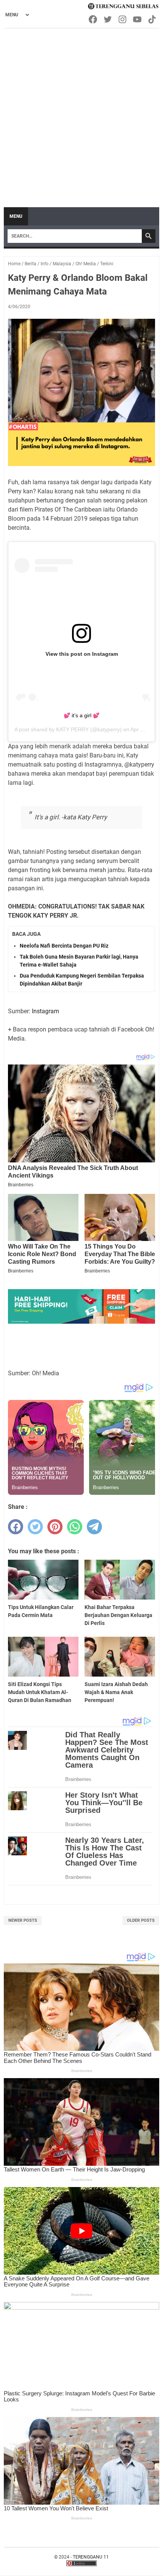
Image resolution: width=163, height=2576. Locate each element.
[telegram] (94, 1527)
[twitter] (35, 1527)
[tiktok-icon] (153, 19)
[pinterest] (55, 1527)
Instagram (45, 1011)
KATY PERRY (72, 729)
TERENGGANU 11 (91, 2557)
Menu (16, 216)
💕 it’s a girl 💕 (81, 715)
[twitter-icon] (108, 19)
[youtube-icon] (138, 19)
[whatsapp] (75, 1527)
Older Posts (141, 1920)
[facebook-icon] (93, 19)
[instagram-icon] (123, 19)
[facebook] (16, 1527)
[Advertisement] (81, 114)
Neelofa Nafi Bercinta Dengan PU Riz (64, 946)
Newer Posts (23, 1920)
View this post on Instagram (82, 654)
